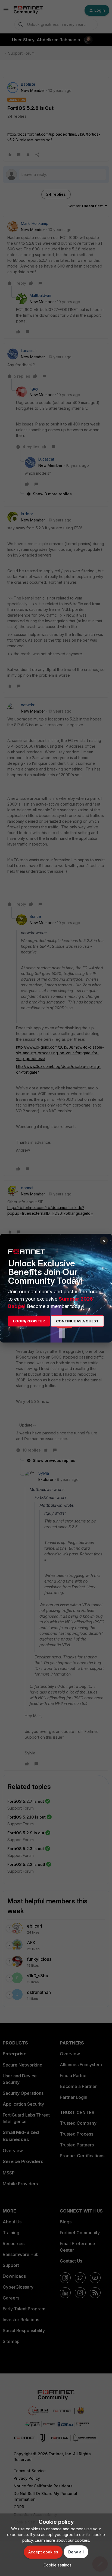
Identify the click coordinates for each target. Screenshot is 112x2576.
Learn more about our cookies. (62, 2540)
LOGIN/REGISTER (29, 1321)
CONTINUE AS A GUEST (77, 1321)
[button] (56, 2565)
